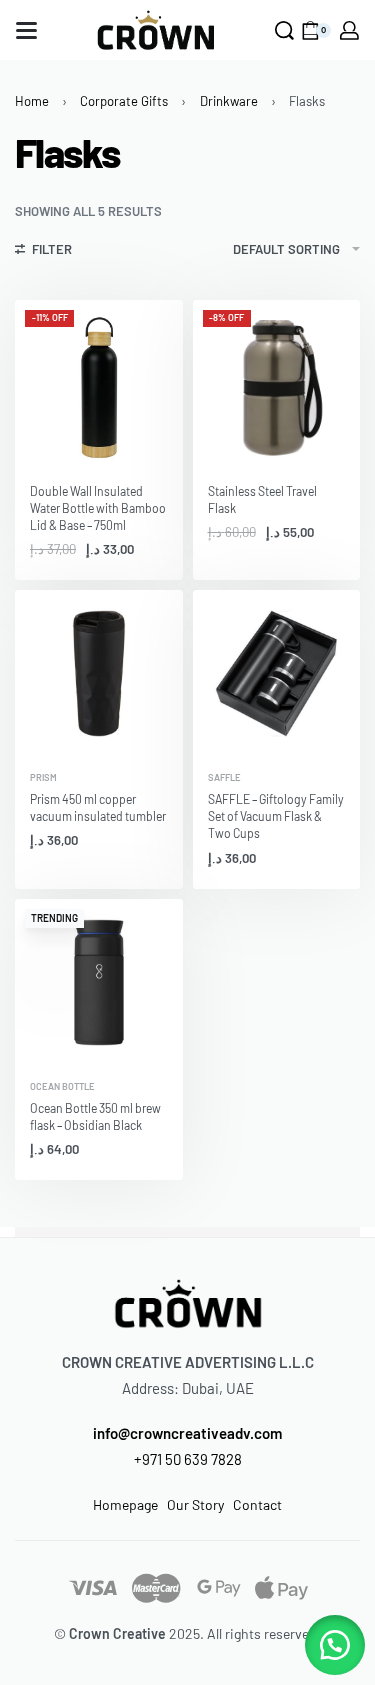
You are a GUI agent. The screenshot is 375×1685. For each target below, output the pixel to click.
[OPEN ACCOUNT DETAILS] (349, 30)
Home (32, 101)
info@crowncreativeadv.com (187, 1433)
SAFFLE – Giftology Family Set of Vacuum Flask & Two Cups (276, 816)
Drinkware (229, 101)
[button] (335, 1645)
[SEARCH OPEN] (284, 30)
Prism (43, 777)
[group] (99, 384)
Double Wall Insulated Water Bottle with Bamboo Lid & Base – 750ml (98, 508)
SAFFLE (224, 777)
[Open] (26, 30)
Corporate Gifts (124, 101)
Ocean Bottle (62, 1086)
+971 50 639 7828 (188, 1459)
